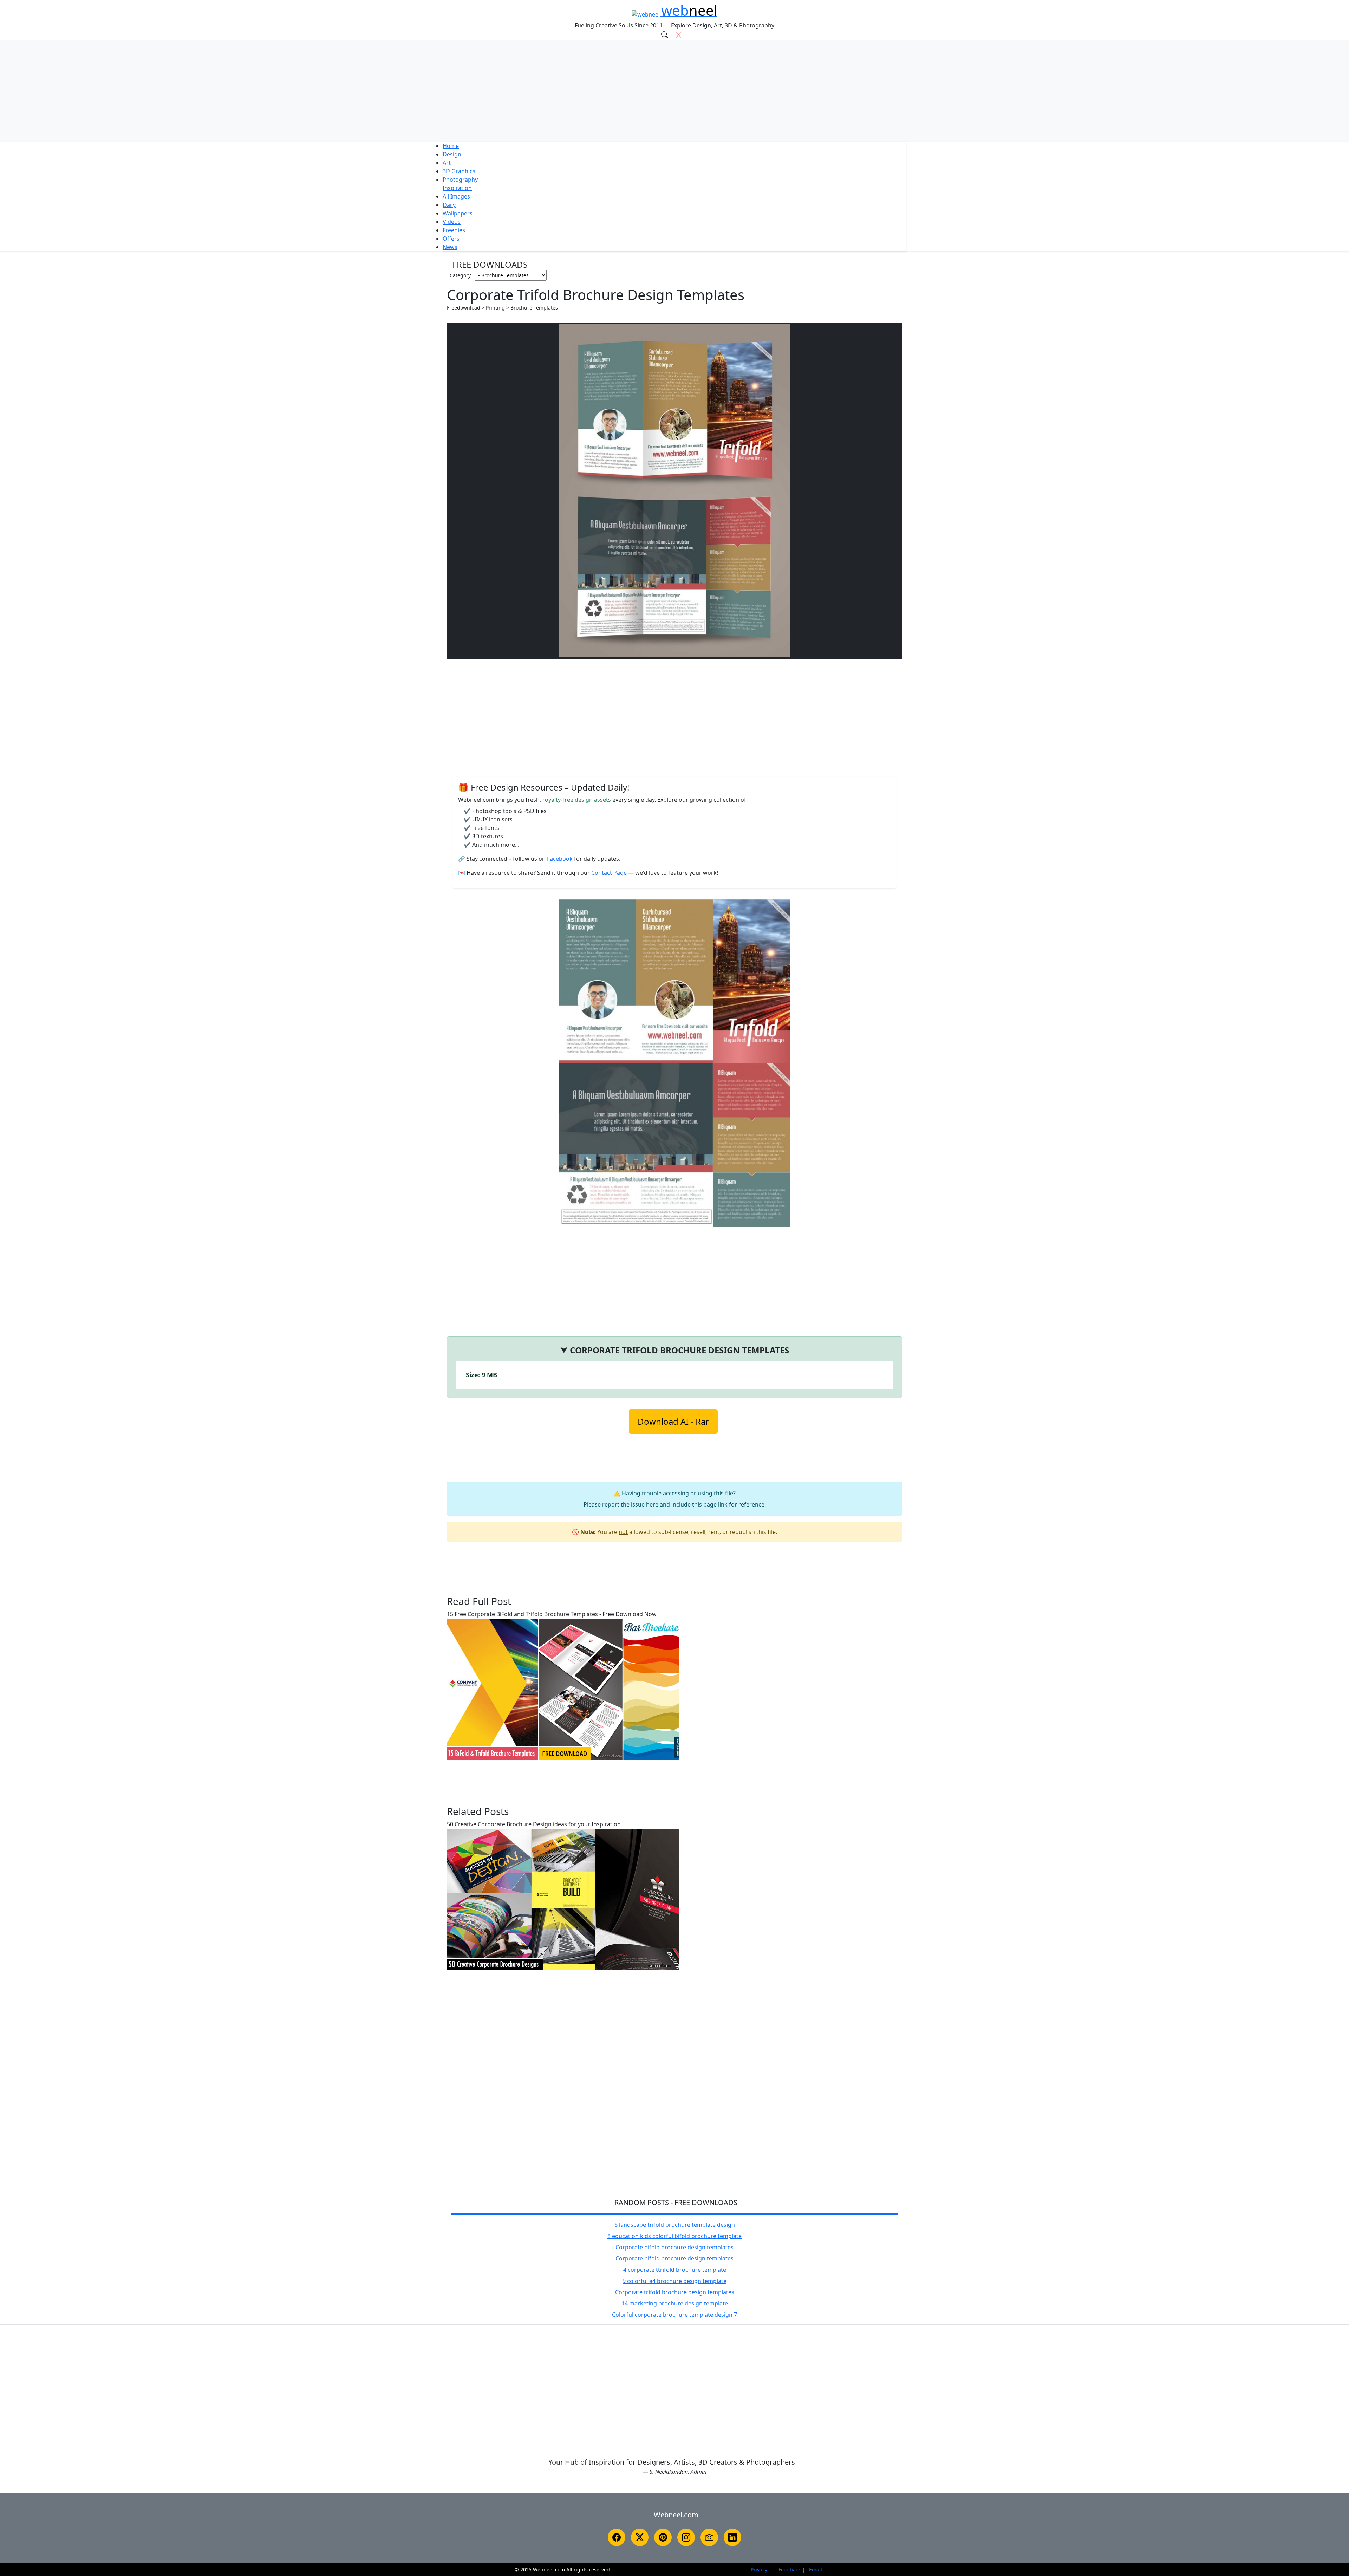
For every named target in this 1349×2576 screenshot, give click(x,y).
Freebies (454, 230)
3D (459, 171)
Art (447, 163)
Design (452, 154)
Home (451, 146)
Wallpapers (458, 213)
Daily (449, 205)
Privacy (759, 2570)
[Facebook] (617, 2537)
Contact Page (610, 873)
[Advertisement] (674, 91)
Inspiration (457, 188)
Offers (451, 239)
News (450, 247)
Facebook (561, 859)
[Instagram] (686, 2537)
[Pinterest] (663, 2537)
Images (456, 196)
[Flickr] (709, 2537)
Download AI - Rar (673, 1421)
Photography (460, 180)
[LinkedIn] (732, 2537)
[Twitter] (640, 2537)
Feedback (790, 2570)
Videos (452, 222)
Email (816, 2570)
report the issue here (630, 1504)
